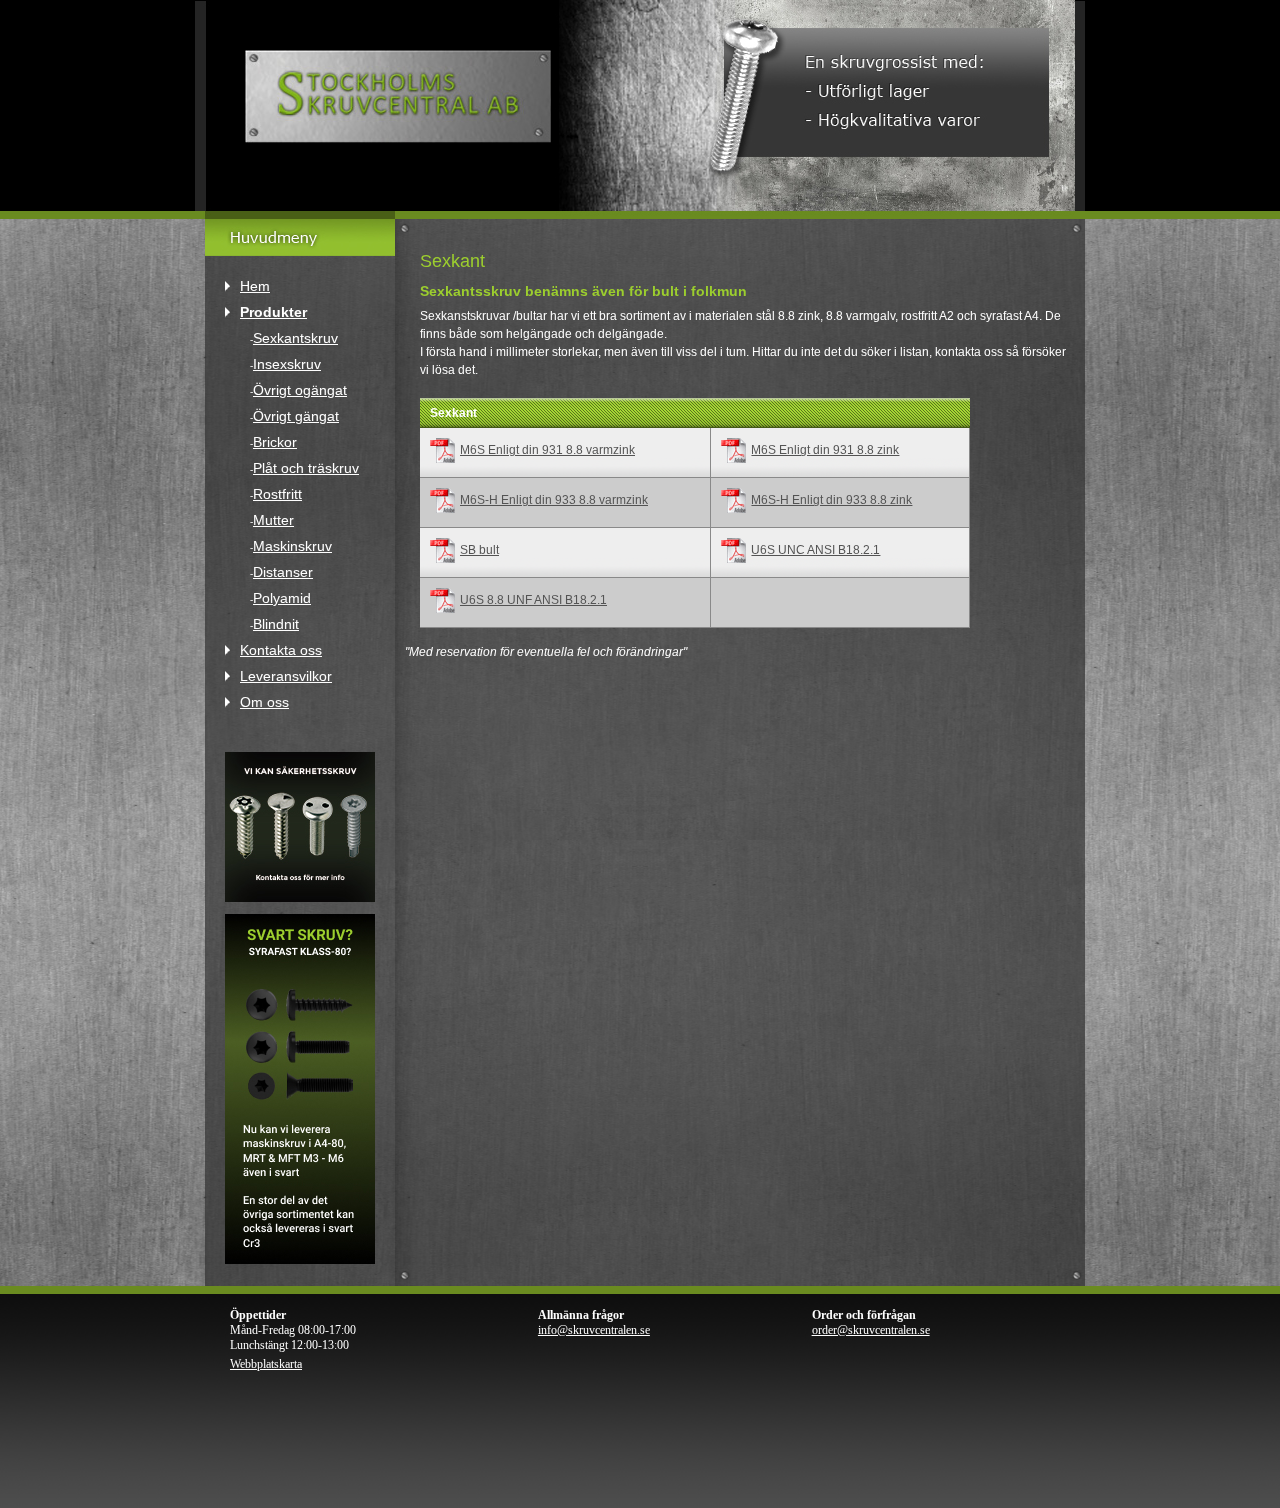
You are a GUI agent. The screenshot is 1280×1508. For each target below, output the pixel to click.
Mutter (273, 520)
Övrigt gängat (296, 416)
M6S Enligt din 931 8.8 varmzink (547, 450)
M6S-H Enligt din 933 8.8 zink (831, 500)
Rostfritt (277, 494)
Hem (255, 286)
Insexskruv (287, 364)
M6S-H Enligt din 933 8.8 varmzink (554, 500)
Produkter (273, 312)
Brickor (275, 442)
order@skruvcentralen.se (871, 1330)
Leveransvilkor (286, 676)
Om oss (264, 702)
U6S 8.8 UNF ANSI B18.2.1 (533, 600)
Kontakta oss (281, 650)
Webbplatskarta (266, 1364)
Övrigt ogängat (300, 390)
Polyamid (282, 598)
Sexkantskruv (295, 338)
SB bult (479, 550)
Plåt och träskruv (306, 468)
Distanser (283, 572)
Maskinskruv (292, 546)
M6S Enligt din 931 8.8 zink (825, 450)
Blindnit (276, 624)
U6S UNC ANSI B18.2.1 (815, 550)
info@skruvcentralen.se (594, 1330)
